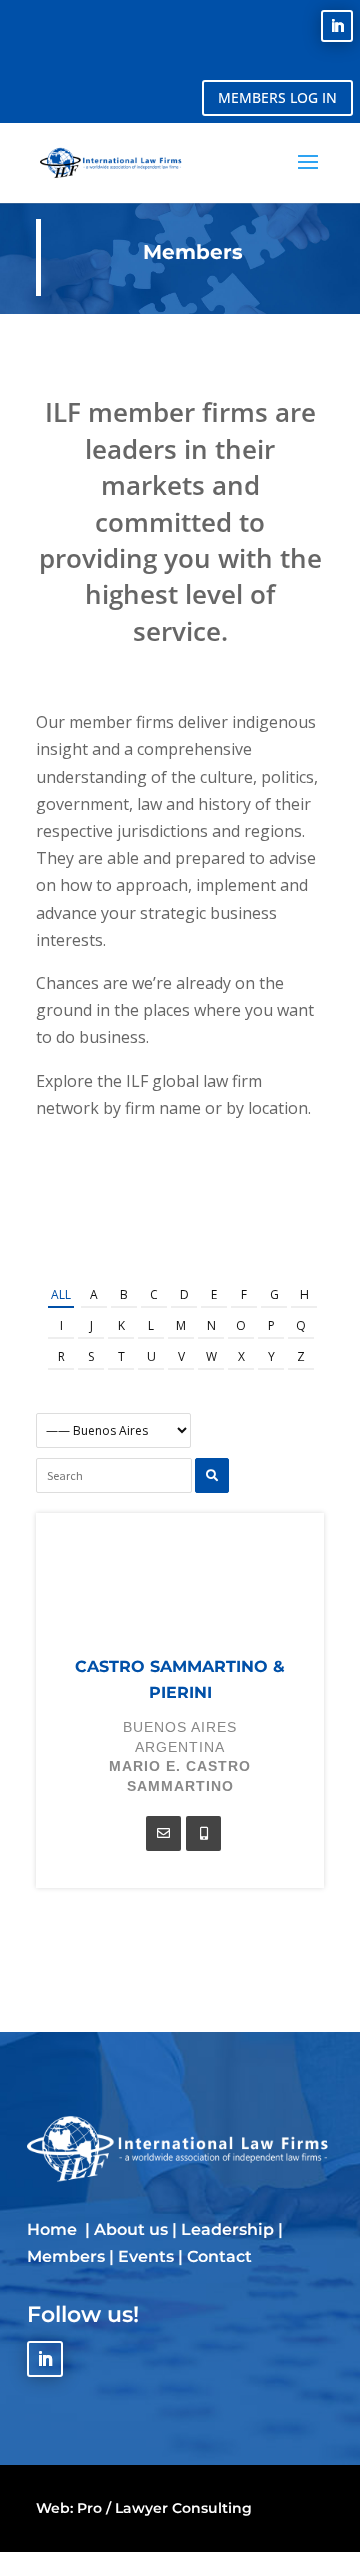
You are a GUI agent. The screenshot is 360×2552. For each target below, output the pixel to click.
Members (66, 2256)
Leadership (227, 2229)
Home (54, 2229)
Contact (219, 2256)
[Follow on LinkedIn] (337, 26)
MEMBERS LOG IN (277, 97)
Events (146, 2256)
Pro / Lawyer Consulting (164, 2508)
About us (131, 2229)
